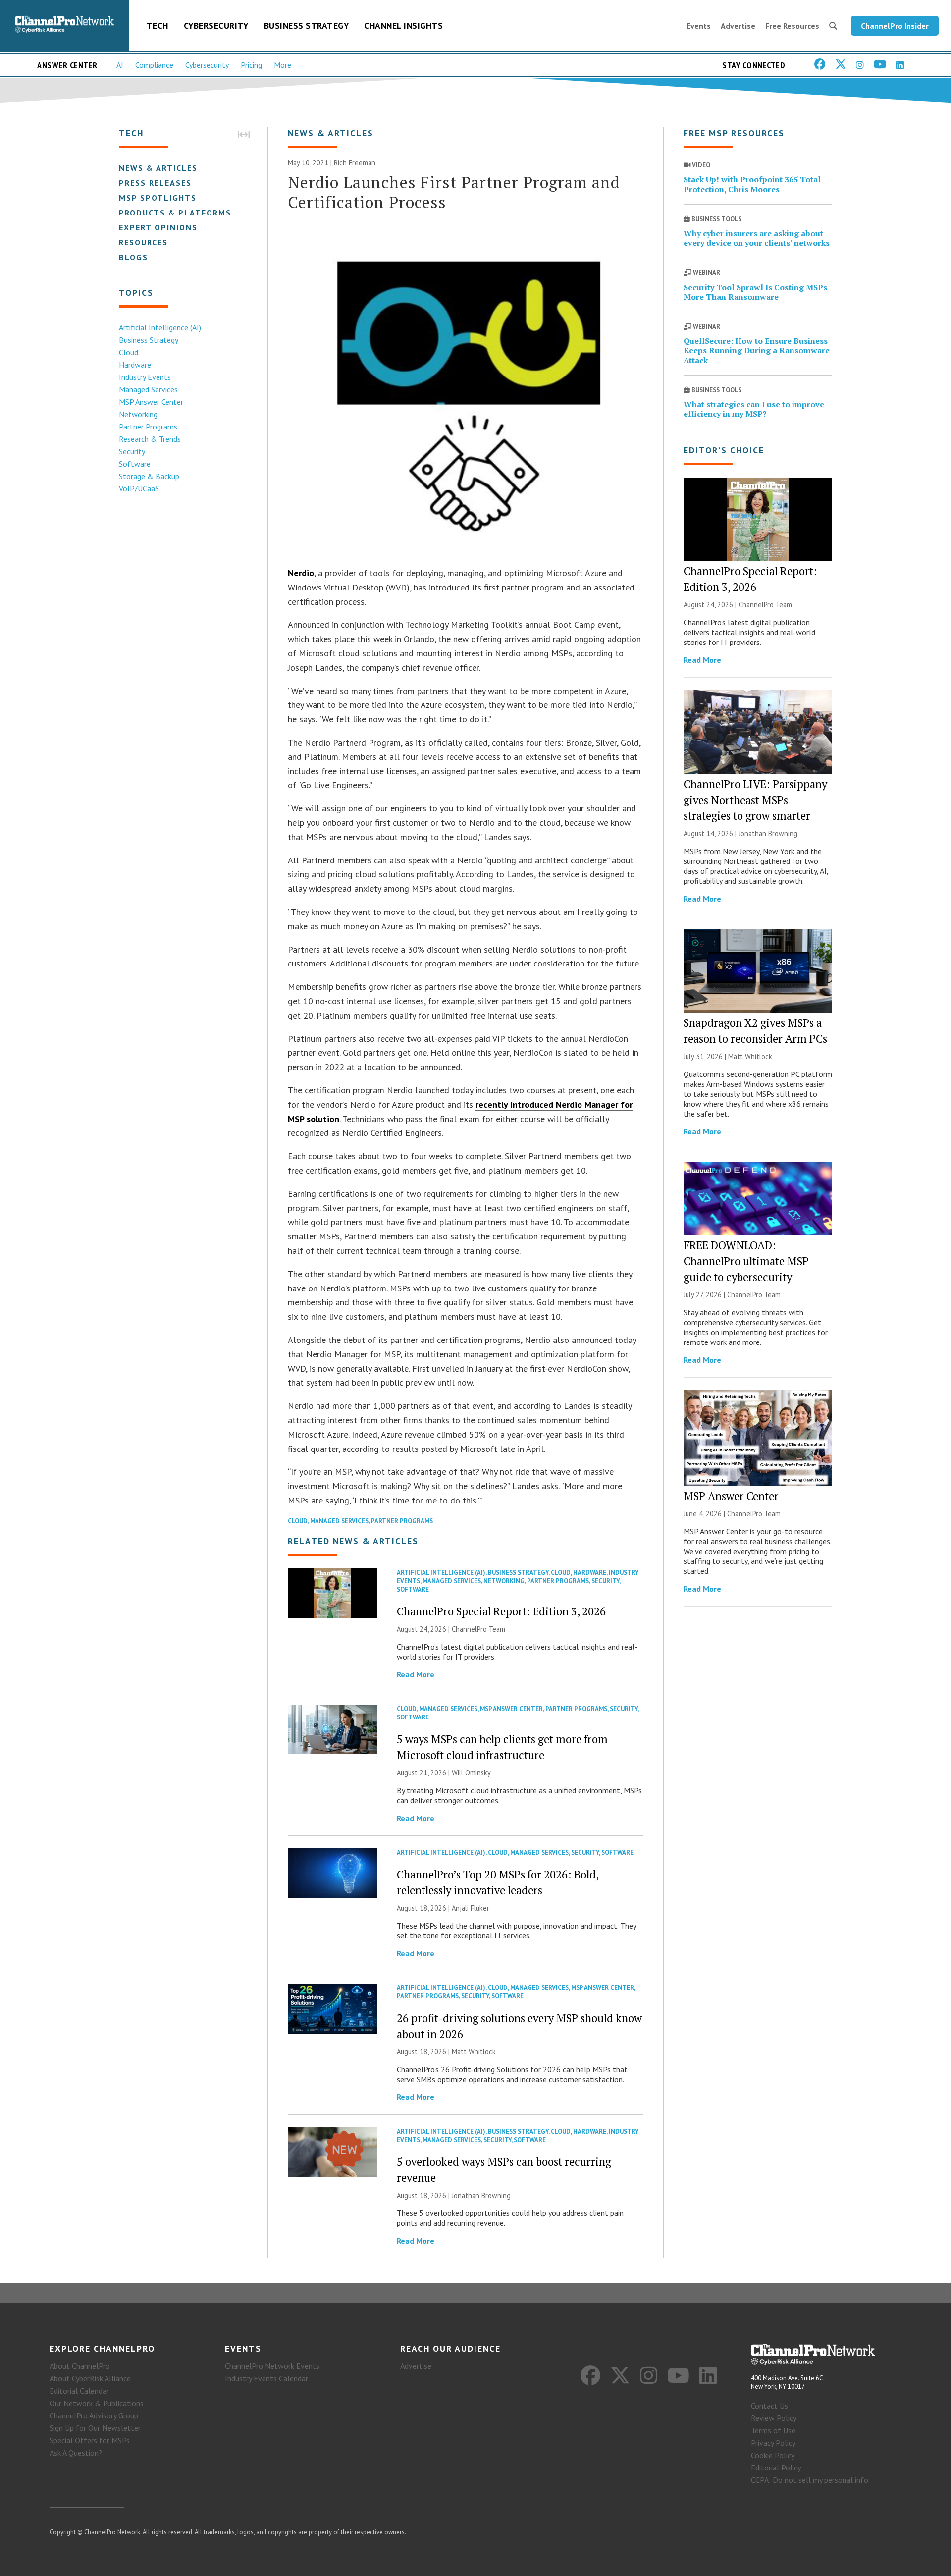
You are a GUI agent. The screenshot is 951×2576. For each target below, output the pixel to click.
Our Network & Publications (97, 2403)
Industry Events (145, 377)
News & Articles (158, 168)
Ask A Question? (76, 2453)
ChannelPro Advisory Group (94, 2415)
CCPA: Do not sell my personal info (810, 2480)
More (283, 65)
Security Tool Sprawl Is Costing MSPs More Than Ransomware (755, 292)
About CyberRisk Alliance (90, 2378)
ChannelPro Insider (895, 26)
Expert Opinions (158, 227)
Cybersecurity (216, 26)
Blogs (133, 257)
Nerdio (301, 573)
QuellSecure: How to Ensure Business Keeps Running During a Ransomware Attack (757, 350)
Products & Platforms (175, 213)
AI (120, 65)
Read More (416, 1674)
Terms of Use (773, 2430)
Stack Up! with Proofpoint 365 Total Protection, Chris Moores (752, 184)
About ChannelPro (80, 2366)
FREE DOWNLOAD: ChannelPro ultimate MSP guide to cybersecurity (746, 1261)
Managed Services (148, 389)
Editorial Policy (776, 2468)
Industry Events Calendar (266, 2378)
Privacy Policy (773, 2443)
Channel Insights (403, 26)
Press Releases (155, 183)
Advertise (738, 26)
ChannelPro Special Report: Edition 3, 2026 (501, 1611)
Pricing (251, 65)
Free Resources (792, 26)
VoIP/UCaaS (139, 488)
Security (132, 451)
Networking (138, 414)
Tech (158, 26)
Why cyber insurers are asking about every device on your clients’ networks (757, 238)
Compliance (154, 65)
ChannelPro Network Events (272, 2366)
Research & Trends (150, 439)
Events (699, 26)
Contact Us (769, 2406)
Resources (143, 242)
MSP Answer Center (151, 402)
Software (135, 464)
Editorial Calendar (79, 2391)
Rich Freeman (355, 163)
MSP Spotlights (158, 198)
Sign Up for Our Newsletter (95, 2428)
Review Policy (774, 2418)
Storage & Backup (149, 476)
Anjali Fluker (471, 1908)
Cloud (129, 352)
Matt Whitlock (474, 2052)
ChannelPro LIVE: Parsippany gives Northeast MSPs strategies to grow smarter (755, 800)
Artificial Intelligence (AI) (160, 327)
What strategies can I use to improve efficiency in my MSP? (754, 409)
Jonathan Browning (481, 2195)
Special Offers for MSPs (90, 2440)
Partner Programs (148, 427)
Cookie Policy (773, 2455)
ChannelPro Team (478, 1629)
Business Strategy (307, 26)
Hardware (135, 365)
